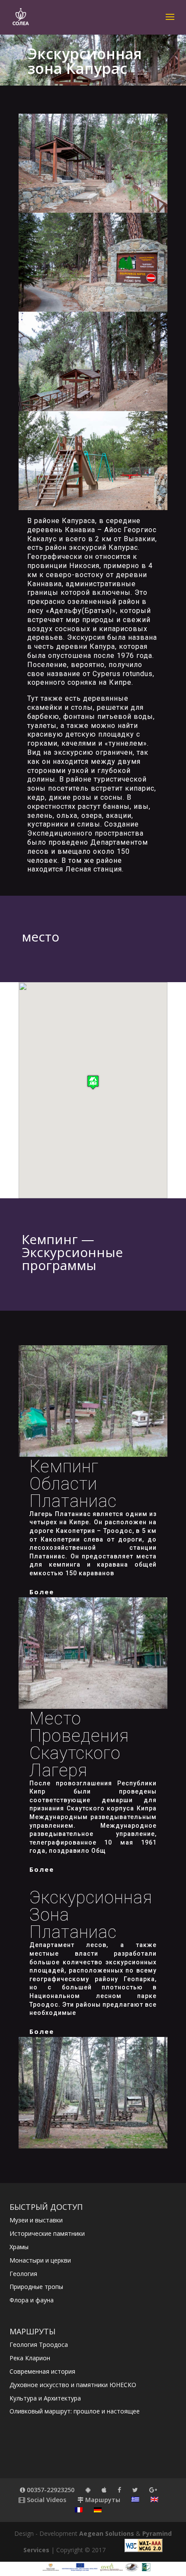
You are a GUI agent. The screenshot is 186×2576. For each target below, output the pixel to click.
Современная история (42, 2371)
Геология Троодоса (39, 2345)
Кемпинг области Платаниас (73, 1484)
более (42, 1592)
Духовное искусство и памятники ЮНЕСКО (73, 2385)
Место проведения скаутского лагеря (79, 1744)
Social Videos (46, 2500)
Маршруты (102, 2500)
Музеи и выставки (36, 2220)
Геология (23, 2274)
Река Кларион (30, 2358)
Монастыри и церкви (40, 2260)
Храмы (19, 2247)
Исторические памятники (47, 2233)
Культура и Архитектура (45, 2398)
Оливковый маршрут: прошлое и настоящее (75, 2411)
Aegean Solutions (107, 2533)
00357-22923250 (50, 2490)
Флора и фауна (32, 2300)
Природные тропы (36, 2287)
